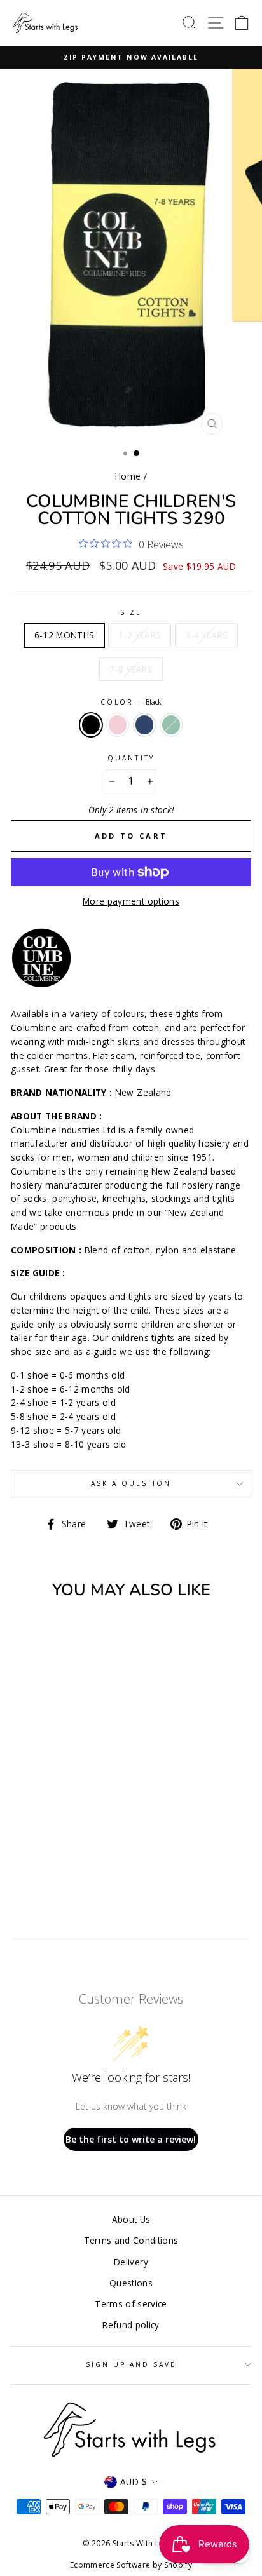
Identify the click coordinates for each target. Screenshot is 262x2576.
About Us (131, 2219)
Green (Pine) (171, 725)
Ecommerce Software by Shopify (131, 2565)
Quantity (131, 758)
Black (91, 725)
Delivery (131, 2262)
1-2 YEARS (140, 635)
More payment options (131, 901)
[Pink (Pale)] (49, 1850)
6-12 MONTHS (65, 635)
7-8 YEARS (131, 669)
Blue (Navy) (144, 725)
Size (131, 612)
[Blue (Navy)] (64, 1850)
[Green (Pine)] (79, 1850)
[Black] (35, 1850)
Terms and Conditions (131, 2240)
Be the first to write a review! (131, 2139)
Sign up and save (131, 2364)
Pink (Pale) (118, 725)
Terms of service (131, 2304)
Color (131, 702)
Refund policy (131, 2325)
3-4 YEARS (206, 635)
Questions (131, 2283)
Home (128, 476)
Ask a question (131, 1483)
